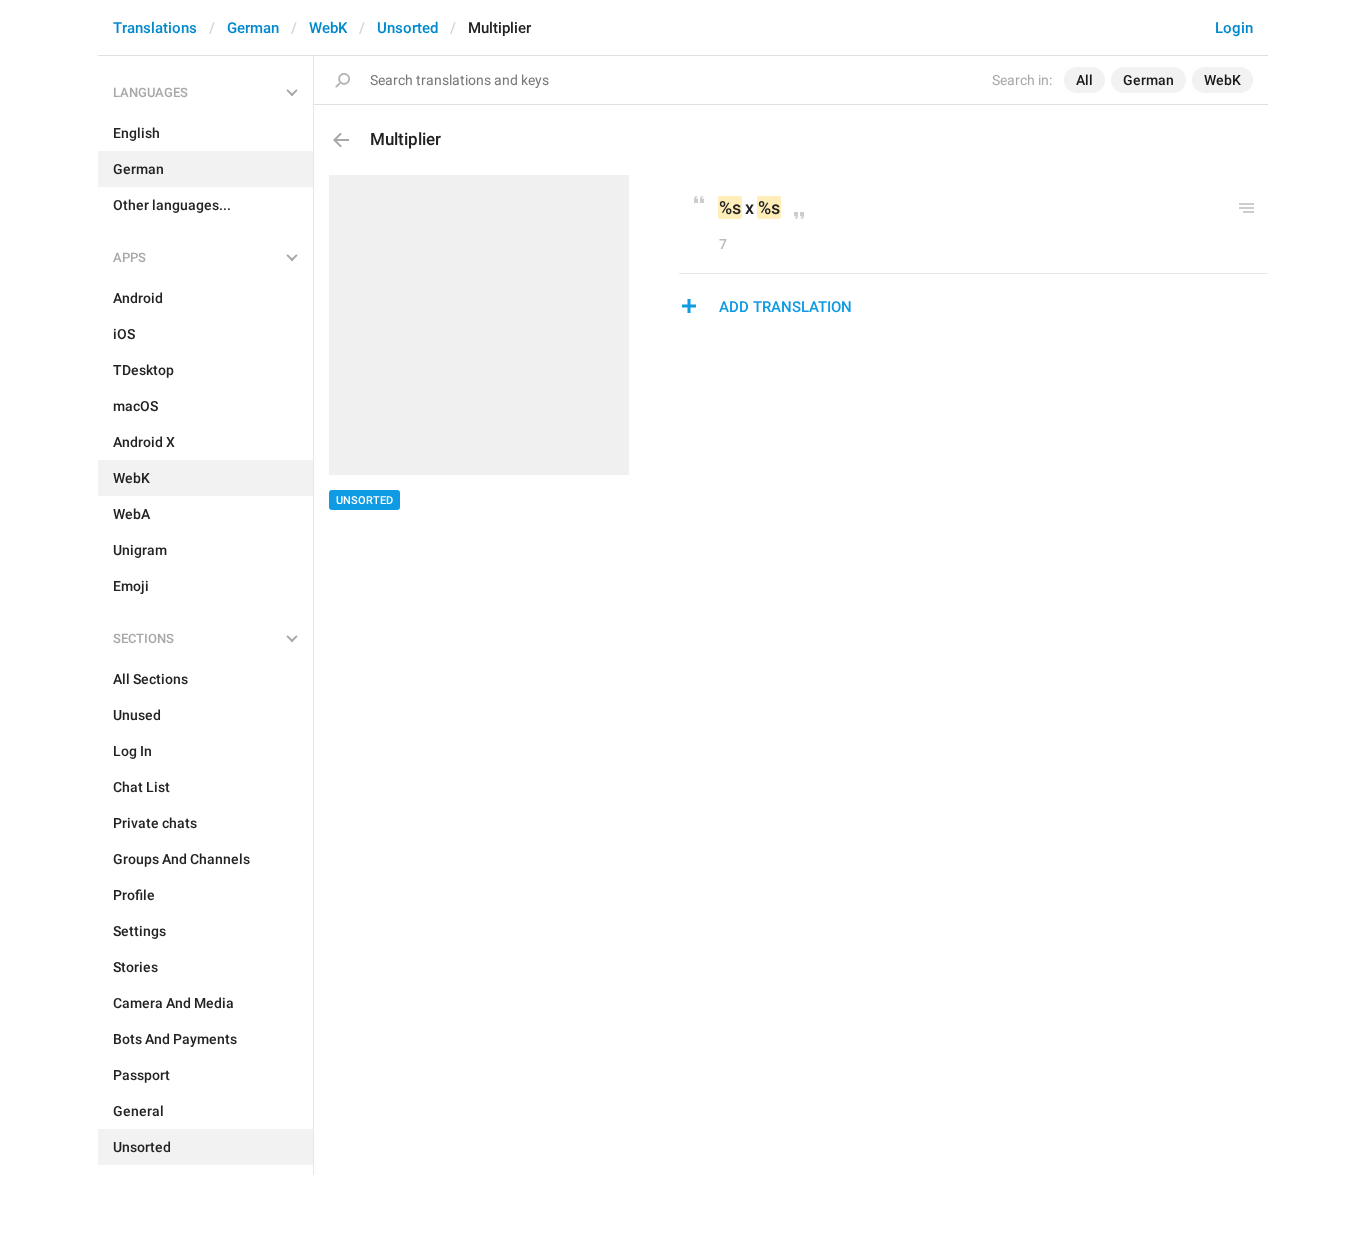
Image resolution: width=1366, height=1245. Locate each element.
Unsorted (407, 28)
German (253, 28)
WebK (328, 28)
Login (1234, 28)
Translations (155, 28)
